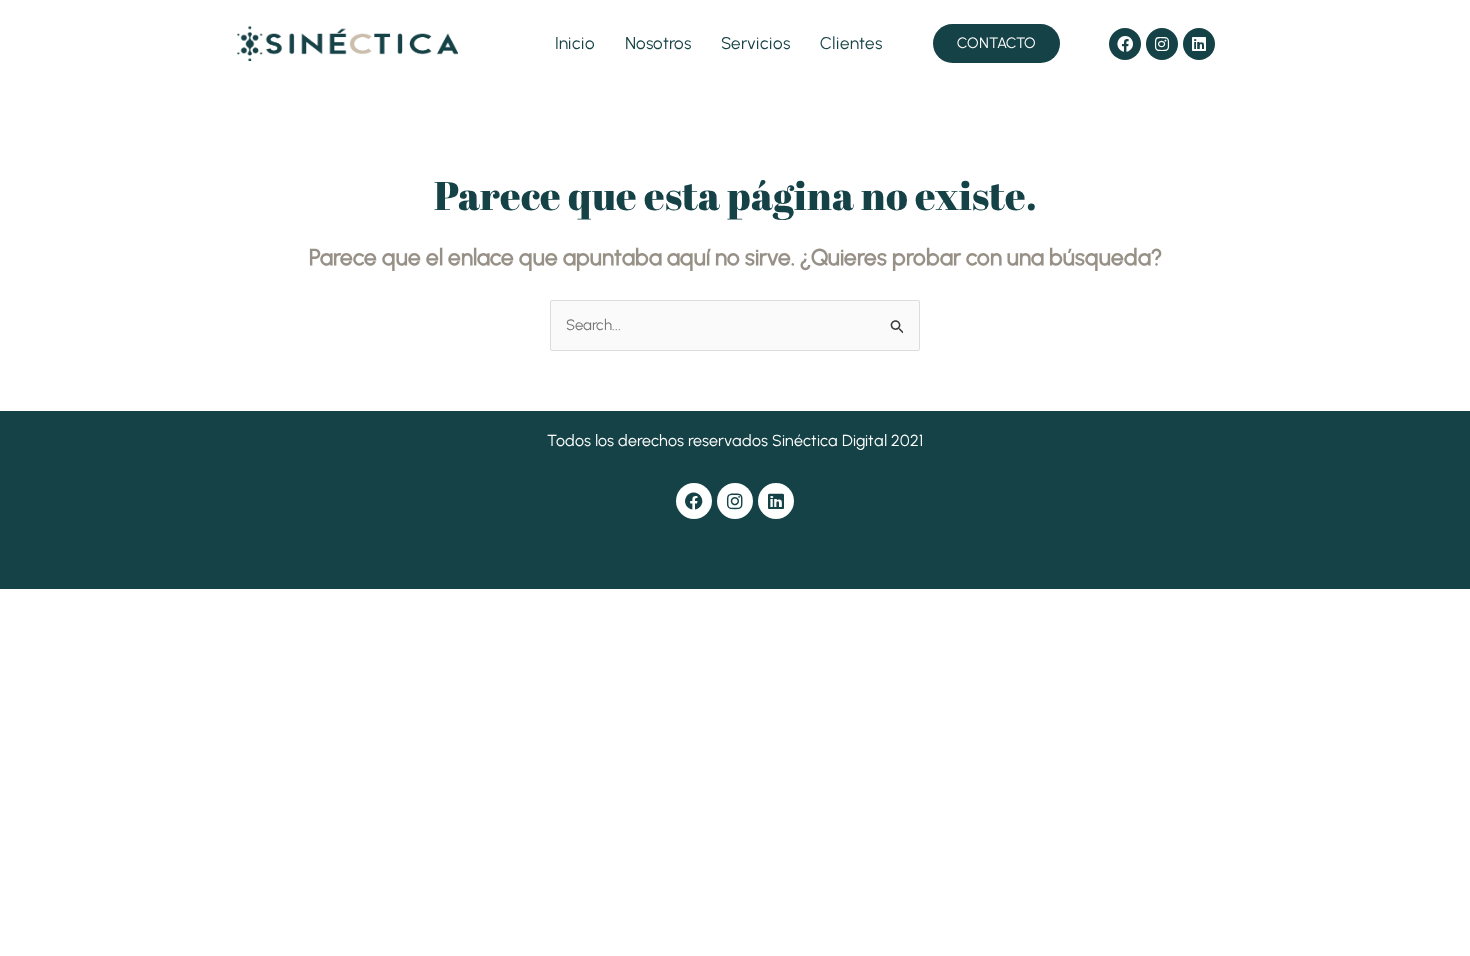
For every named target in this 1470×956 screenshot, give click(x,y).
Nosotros (658, 43)
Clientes (851, 43)
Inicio (575, 43)
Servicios (755, 43)
